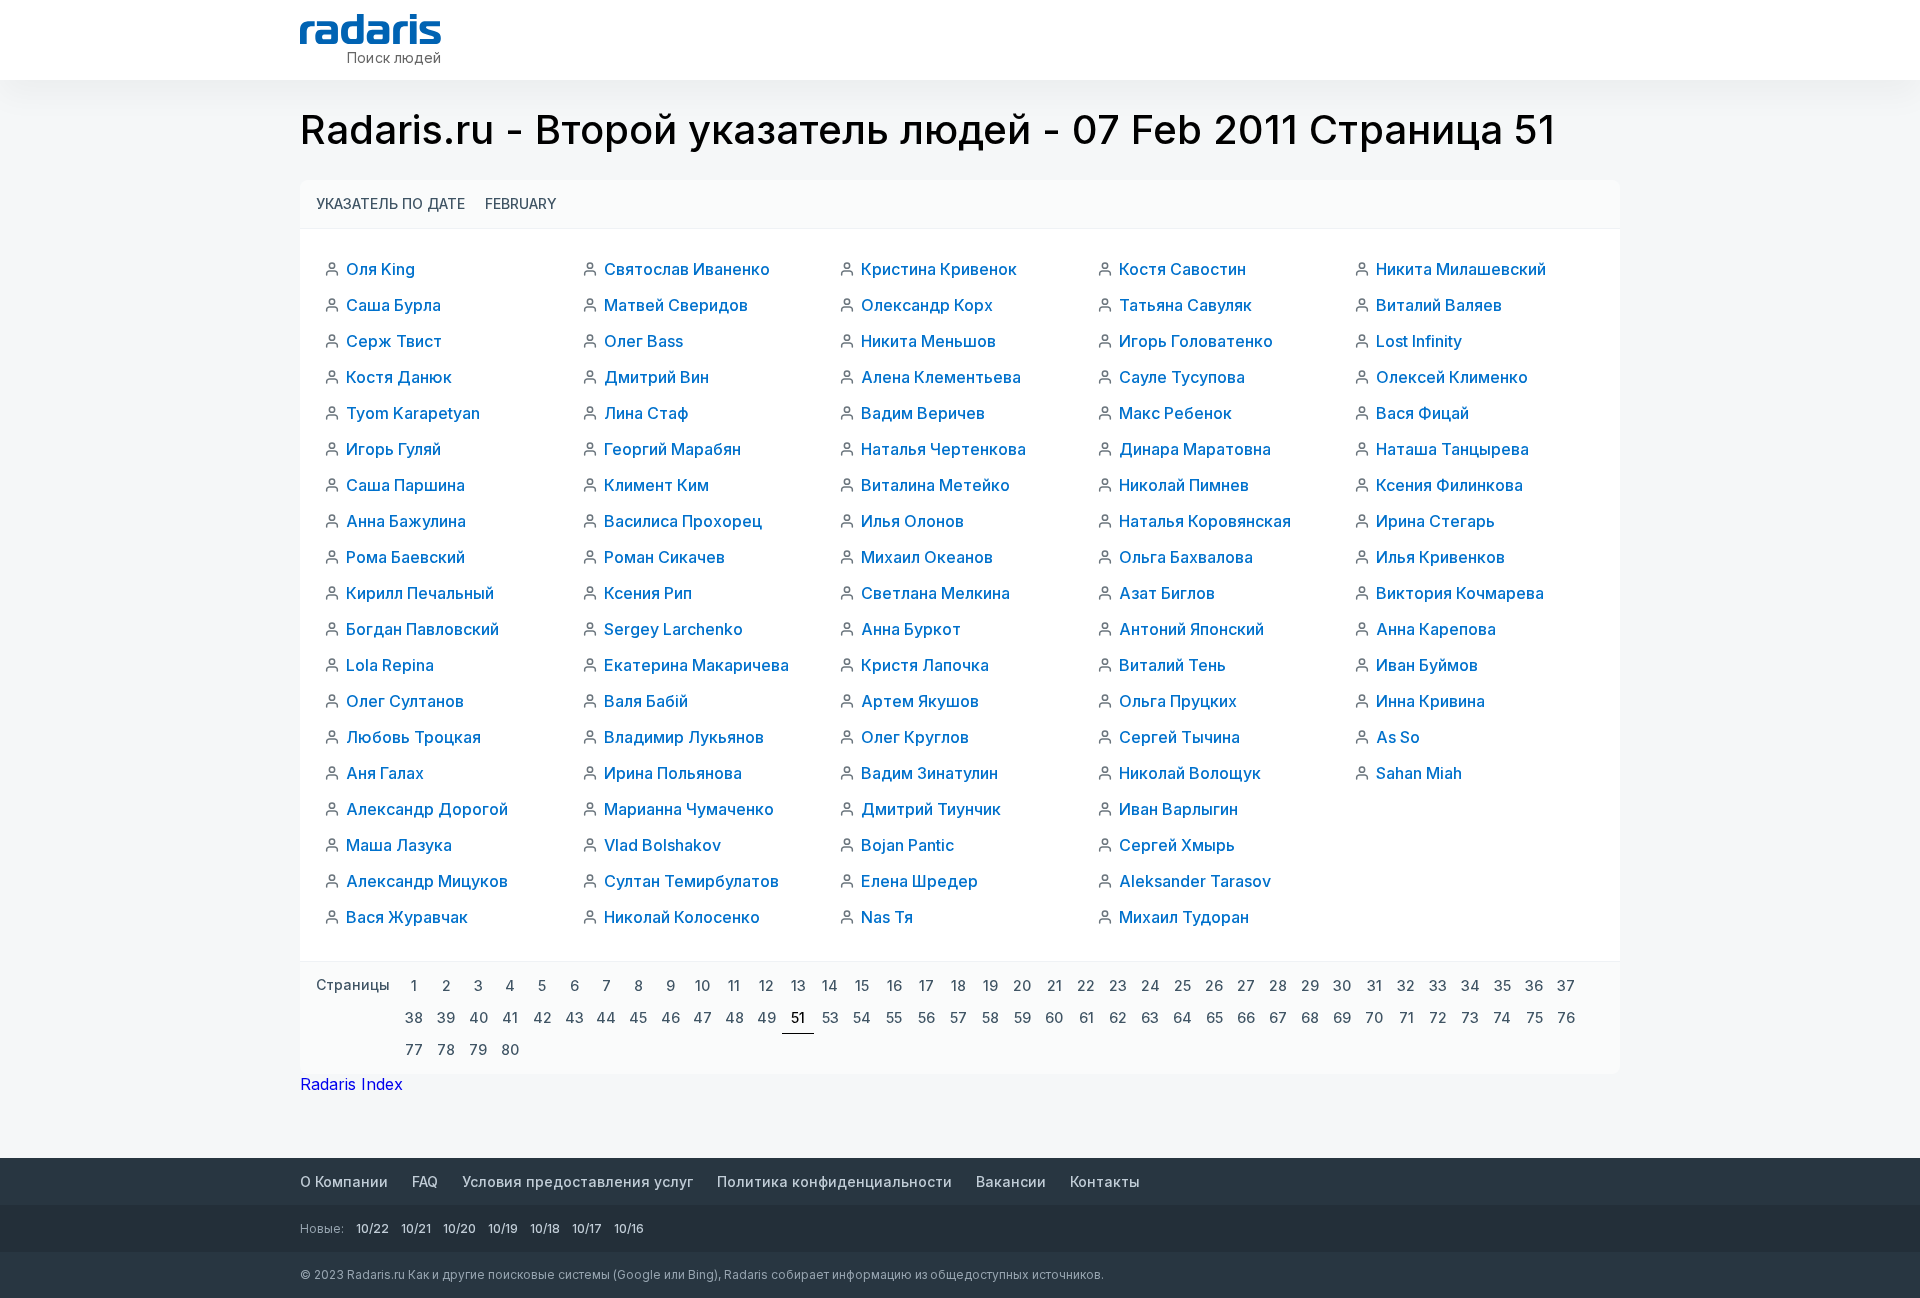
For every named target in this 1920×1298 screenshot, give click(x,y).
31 (1374, 985)
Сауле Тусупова (1182, 377)
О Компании (344, 1181)
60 (1054, 1017)
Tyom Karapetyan (413, 413)
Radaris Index (351, 1084)
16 (894, 985)
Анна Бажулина (406, 521)
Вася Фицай (1422, 413)
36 (1534, 985)
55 (894, 1017)
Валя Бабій (646, 701)
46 (670, 1017)
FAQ (425, 1181)
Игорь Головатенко (1196, 341)
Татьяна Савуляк (1185, 305)
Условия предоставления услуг (577, 1181)
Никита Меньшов (928, 341)
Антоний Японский (1191, 629)
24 (1150, 985)
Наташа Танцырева (1452, 449)
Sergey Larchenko (673, 629)
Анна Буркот (911, 629)
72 (1438, 1017)
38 (414, 1017)
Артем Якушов (920, 701)
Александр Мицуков (427, 881)
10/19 (503, 1228)
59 (1022, 1017)
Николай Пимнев (1184, 485)
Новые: (322, 1228)
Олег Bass (643, 341)
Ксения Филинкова (1449, 485)
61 (1086, 1017)
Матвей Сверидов (676, 305)
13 (798, 985)
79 (478, 1049)
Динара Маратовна (1195, 449)
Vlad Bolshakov (662, 845)
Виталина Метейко (935, 485)
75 (1534, 1017)
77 (414, 1049)
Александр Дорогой (427, 809)
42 (542, 1017)
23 (1118, 985)
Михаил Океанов (927, 557)
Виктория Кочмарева (1460, 593)
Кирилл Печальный (420, 593)
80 (510, 1049)
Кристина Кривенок (939, 269)
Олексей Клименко (1452, 377)
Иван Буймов (1427, 665)
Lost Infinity (1419, 341)
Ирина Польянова (673, 773)
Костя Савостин (1182, 269)
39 (446, 1017)
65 (1214, 1017)
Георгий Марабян (672, 449)
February (521, 203)
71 (1406, 1017)
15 (862, 985)
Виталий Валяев (1439, 305)
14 (830, 985)
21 (1054, 985)
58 (990, 1017)
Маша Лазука (399, 845)
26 (1214, 985)
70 (1374, 1017)
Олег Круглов (915, 737)
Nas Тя (887, 917)
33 (1438, 985)
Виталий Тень (1172, 665)
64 (1182, 1017)
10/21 (416, 1228)
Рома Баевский (405, 557)
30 (1342, 985)
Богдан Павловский (422, 629)
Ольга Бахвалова (1186, 557)
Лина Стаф (646, 413)
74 (1502, 1017)
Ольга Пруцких (1178, 701)
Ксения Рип (648, 593)
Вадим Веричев (923, 413)
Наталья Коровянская (1205, 521)
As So (1398, 737)
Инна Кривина (1430, 701)
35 (1502, 985)
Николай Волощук (1190, 773)
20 (1022, 985)
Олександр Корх (927, 305)
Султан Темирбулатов (691, 881)
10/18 (545, 1228)
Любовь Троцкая (413, 737)
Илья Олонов (912, 521)
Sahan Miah (1419, 773)
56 (926, 1017)
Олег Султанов (405, 701)
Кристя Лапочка (925, 665)
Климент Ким (656, 485)
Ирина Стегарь (1435, 521)
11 (734, 985)
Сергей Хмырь (1177, 845)
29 (1310, 985)
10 (702, 985)
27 (1246, 985)
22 (1086, 985)
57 (958, 1017)
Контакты (1105, 1181)
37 (1566, 985)
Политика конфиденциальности (834, 1181)
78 (446, 1049)
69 (1342, 1017)
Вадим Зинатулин (929, 773)
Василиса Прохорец (683, 521)
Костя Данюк (399, 377)
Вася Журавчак (407, 917)
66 (1246, 1017)
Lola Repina (390, 665)
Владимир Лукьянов (684, 737)
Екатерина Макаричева (696, 665)
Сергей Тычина (1179, 737)
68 (1310, 1017)
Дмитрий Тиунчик (931, 809)
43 (574, 1017)
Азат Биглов (1167, 593)
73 (1470, 1017)
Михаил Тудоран (1184, 917)
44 (606, 1017)
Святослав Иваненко (687, 269)
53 (830, 1017)
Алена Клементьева (941, 377)
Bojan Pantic (907, 845)
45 (638, 1017)
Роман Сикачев (664, 557)
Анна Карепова (1436, 629)
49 (766, 1017)
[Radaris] (370, 29)
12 (766, 985)
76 (1566, 1017)
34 (1470, 985)
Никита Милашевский (1461, 269)
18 (958, 985)
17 (926, 985)
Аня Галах (385, 773)
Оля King (380, 269)
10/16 (629, 1228)
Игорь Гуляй (393, 449)
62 (1118, 1017)
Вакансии (1011, 1181)
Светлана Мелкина (935, 593)
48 (734, 1017)
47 (702, 1017)
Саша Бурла (393, 305)
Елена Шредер (919, 881)
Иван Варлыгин (1178, 809)
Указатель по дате (390, 203)
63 (1150, 1017)
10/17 (587, 1228)
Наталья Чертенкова (943, 449)
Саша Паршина (405, 485)
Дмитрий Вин (656, 377)
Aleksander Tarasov (1195, 881)
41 (510, 1017)
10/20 (459, 1228)
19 (990, 985)
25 (1182, 985)
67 (1278, 1017)
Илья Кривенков (1440, 557)
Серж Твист (394, 341)
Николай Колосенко (682, 917)
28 (1278, 985)
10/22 (372, 1228)
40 (478, 1017)
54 (862, 1017)
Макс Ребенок (1175, 413)
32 (1406, 985)
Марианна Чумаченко (689, 809)
